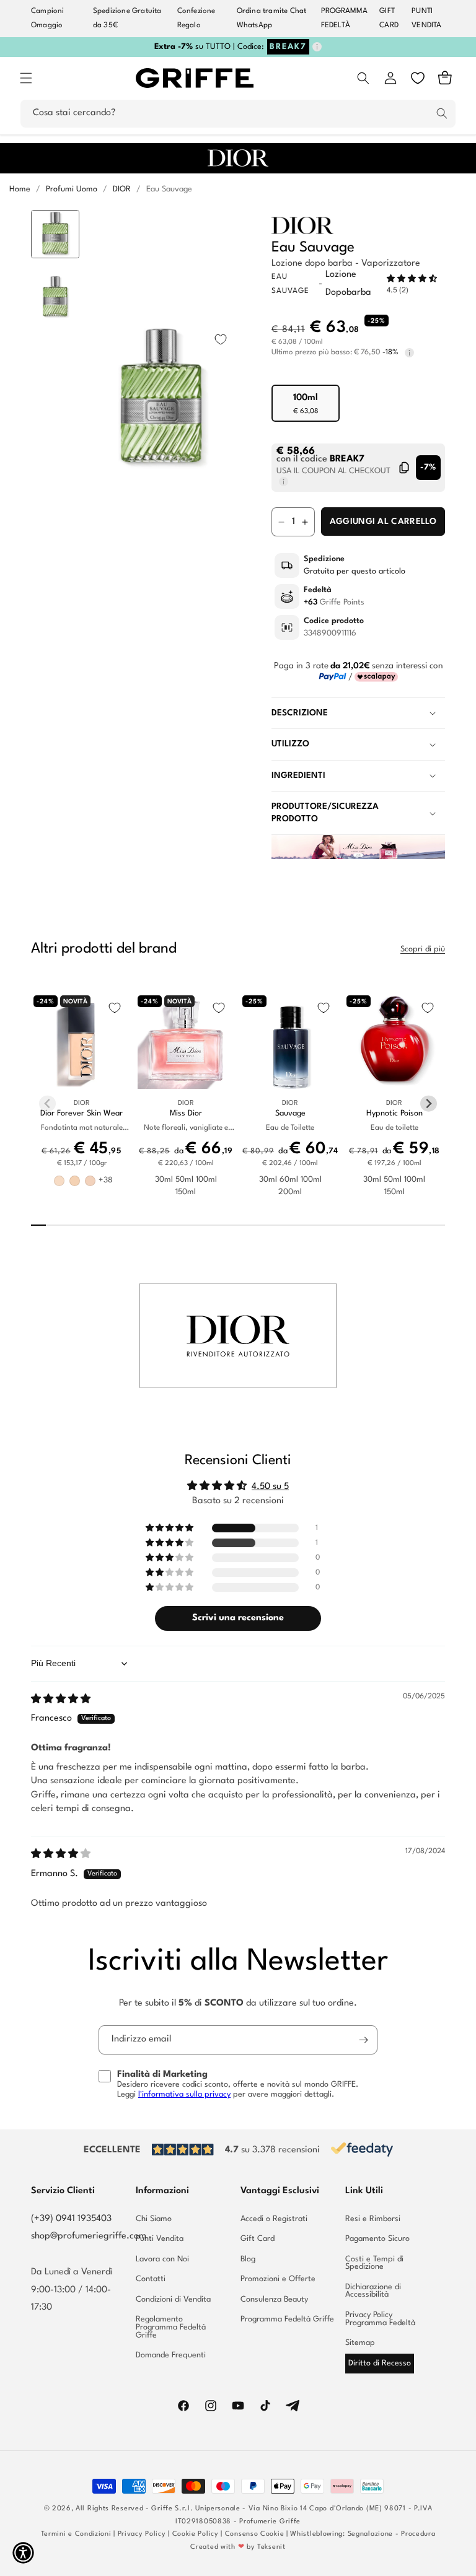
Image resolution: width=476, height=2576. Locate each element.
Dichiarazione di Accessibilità (373, 2291)
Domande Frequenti (171, 2355)
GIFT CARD (389, 18)
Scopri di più (423, 949)
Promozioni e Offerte (278, 2279)
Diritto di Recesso (380, 2363)
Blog (248, 2259)
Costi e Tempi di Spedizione (374, 2263)
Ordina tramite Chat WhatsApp (272, 18)
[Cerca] (442, 113)
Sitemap (360, 2343)
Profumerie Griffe (270, 2522)
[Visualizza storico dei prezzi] (409, 353)
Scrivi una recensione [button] (238, 1618)
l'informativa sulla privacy (184, 2094)
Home (20, 189)
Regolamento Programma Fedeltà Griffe (171, 2327)
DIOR (122, 189)
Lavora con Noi (162, 2259)
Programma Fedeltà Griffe (287, 2319)
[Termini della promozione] (317, 47)
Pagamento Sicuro (377, 2239)
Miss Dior (186, 1113)
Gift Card (258, 2239)
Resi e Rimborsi (373, 2219)
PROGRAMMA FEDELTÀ (345, 18)
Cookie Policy (196, 2534)
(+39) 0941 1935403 (71, 2219)
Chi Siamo (154, 2219)
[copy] (404, 468)
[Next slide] (55, 568)
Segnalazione (370, 2534)
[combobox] (238, 114)
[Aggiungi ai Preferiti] (221, 339)
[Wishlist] (418, 78)
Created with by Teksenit (238, 2547)
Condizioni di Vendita (173, 2299)
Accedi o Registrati (274, 2219)
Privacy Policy (142, 2534)
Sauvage (290, 1113)
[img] (61, 1700)
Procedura (418, 2534)
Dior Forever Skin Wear (82, 1113)
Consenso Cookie (255, 2534)
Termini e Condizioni (76, 2534)
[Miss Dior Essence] (358, 857)
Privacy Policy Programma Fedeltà (380, 2319)
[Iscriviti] (363, 2040)
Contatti (151, 2279)
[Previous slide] (55, 229)
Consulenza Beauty (274, 2299)
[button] (26, 78)
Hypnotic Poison (394, 1113)
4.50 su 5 (270, 1487)
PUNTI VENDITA (426, 18)
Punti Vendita (160, 2239)
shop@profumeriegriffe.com (89, 2236)
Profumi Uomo (72, 189)
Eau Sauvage (169, 189)
